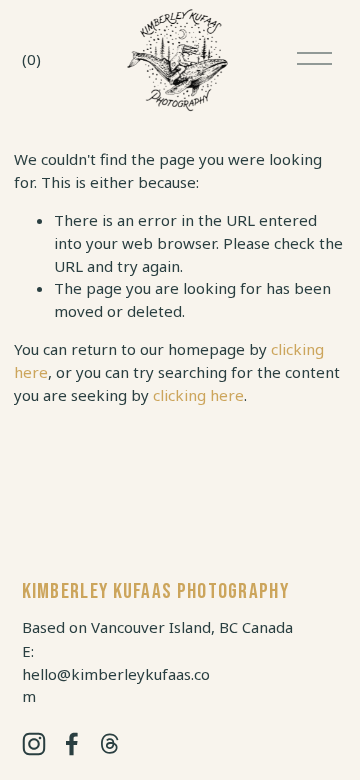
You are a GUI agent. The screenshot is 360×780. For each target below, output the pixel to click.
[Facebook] (72, 744)
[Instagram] (34, 744)
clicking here (198, 395)
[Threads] (110, 744)
